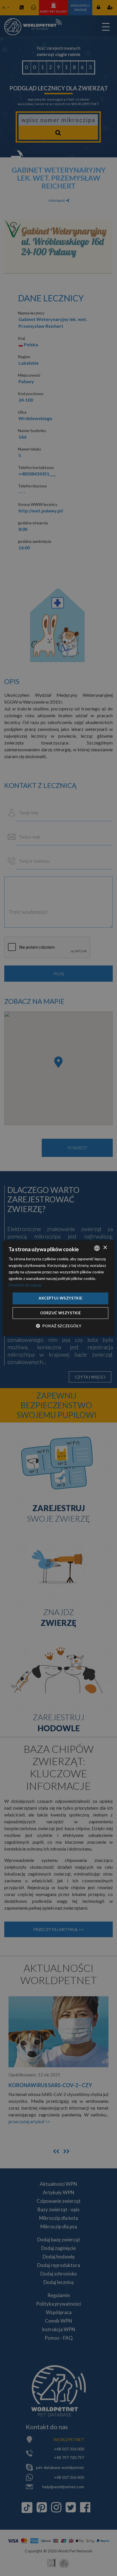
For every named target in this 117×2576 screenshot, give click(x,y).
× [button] (105, 1248)
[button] (58, 1326)
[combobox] (97, 1248)
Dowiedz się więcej (25, 1285)
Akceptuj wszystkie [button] (60, 1298)
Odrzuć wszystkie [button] (60, 1313)
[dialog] (58, 1288)
